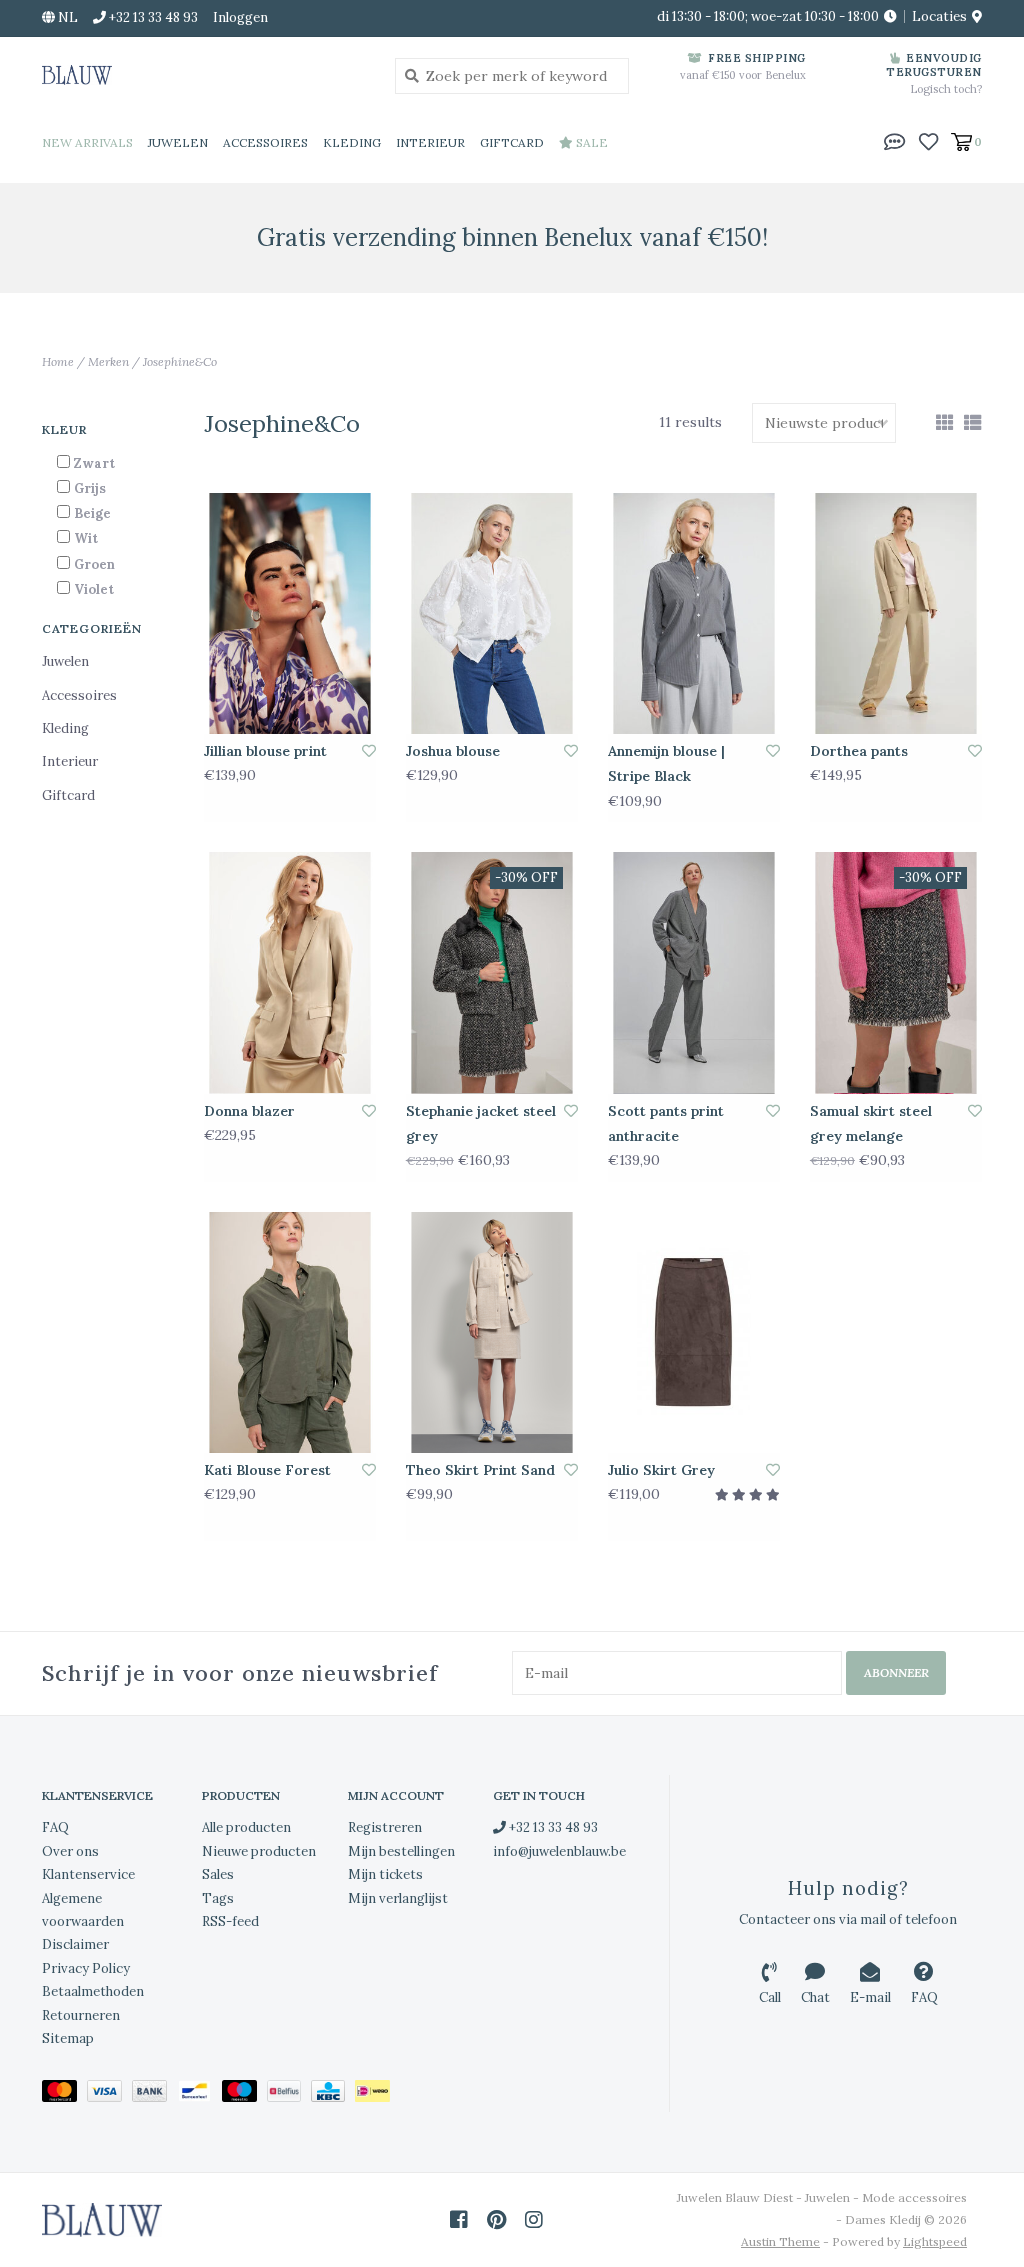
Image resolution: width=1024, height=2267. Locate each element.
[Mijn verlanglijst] (928, 141)
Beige (92, 513)
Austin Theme (780, 2241)
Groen (94, 564)
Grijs (90, 488)
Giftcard (512, 142)
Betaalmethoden (93, 1991)
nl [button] (66, 17)
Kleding (352, 142)
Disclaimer (75, 1944)
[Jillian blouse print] (290, 614)
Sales (218, 1874)
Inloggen (240, 17)
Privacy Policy (86, 1968)
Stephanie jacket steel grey (481, 1123)
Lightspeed (935, 2241)
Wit (86, 538)
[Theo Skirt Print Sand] (492, 1333)
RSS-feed (230, 1921)
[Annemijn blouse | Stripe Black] (694, 614)
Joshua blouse (453, 751)
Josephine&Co (180, 361)
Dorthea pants (859, 751)
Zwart (94, 463)
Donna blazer (249, 1111)
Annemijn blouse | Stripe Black (666, 763)
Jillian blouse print (265, 751)
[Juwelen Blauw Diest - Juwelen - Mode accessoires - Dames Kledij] (203, 75)
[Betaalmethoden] (64, 2095)
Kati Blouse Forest (267, 1470)
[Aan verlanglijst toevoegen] (369, 751)
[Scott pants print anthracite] (694, 973)
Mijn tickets (385, 1874)
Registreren (385, 1827)
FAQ (55, 1827)
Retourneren (81, 2015)
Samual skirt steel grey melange (871, 1123)
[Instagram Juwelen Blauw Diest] (534, 2220)
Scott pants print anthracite (666, 1123)
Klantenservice (88, 1874)
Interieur (430, 142)
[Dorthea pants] (896, 614)
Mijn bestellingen (401, 1851)
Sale (590, 142)
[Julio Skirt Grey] (694, 1333)
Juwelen (178, 142)
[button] (895, 141)
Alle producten (246, 1827)
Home (58, 361)
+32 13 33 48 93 (552, 1827)
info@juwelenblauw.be (559, 1851)
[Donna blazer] (290, 973)
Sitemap (68, 2038)
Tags (218, 1898)
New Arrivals (87, 142)
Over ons (70, 1851)
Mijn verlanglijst (398, 1898)
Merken (108, 361)
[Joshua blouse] (492, 614)
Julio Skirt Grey (661, 1470)
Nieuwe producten (259, 1851)
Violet (94, 589)
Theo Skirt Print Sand (480, 1470)
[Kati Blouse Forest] (290, 1333)
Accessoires (265, 142)
